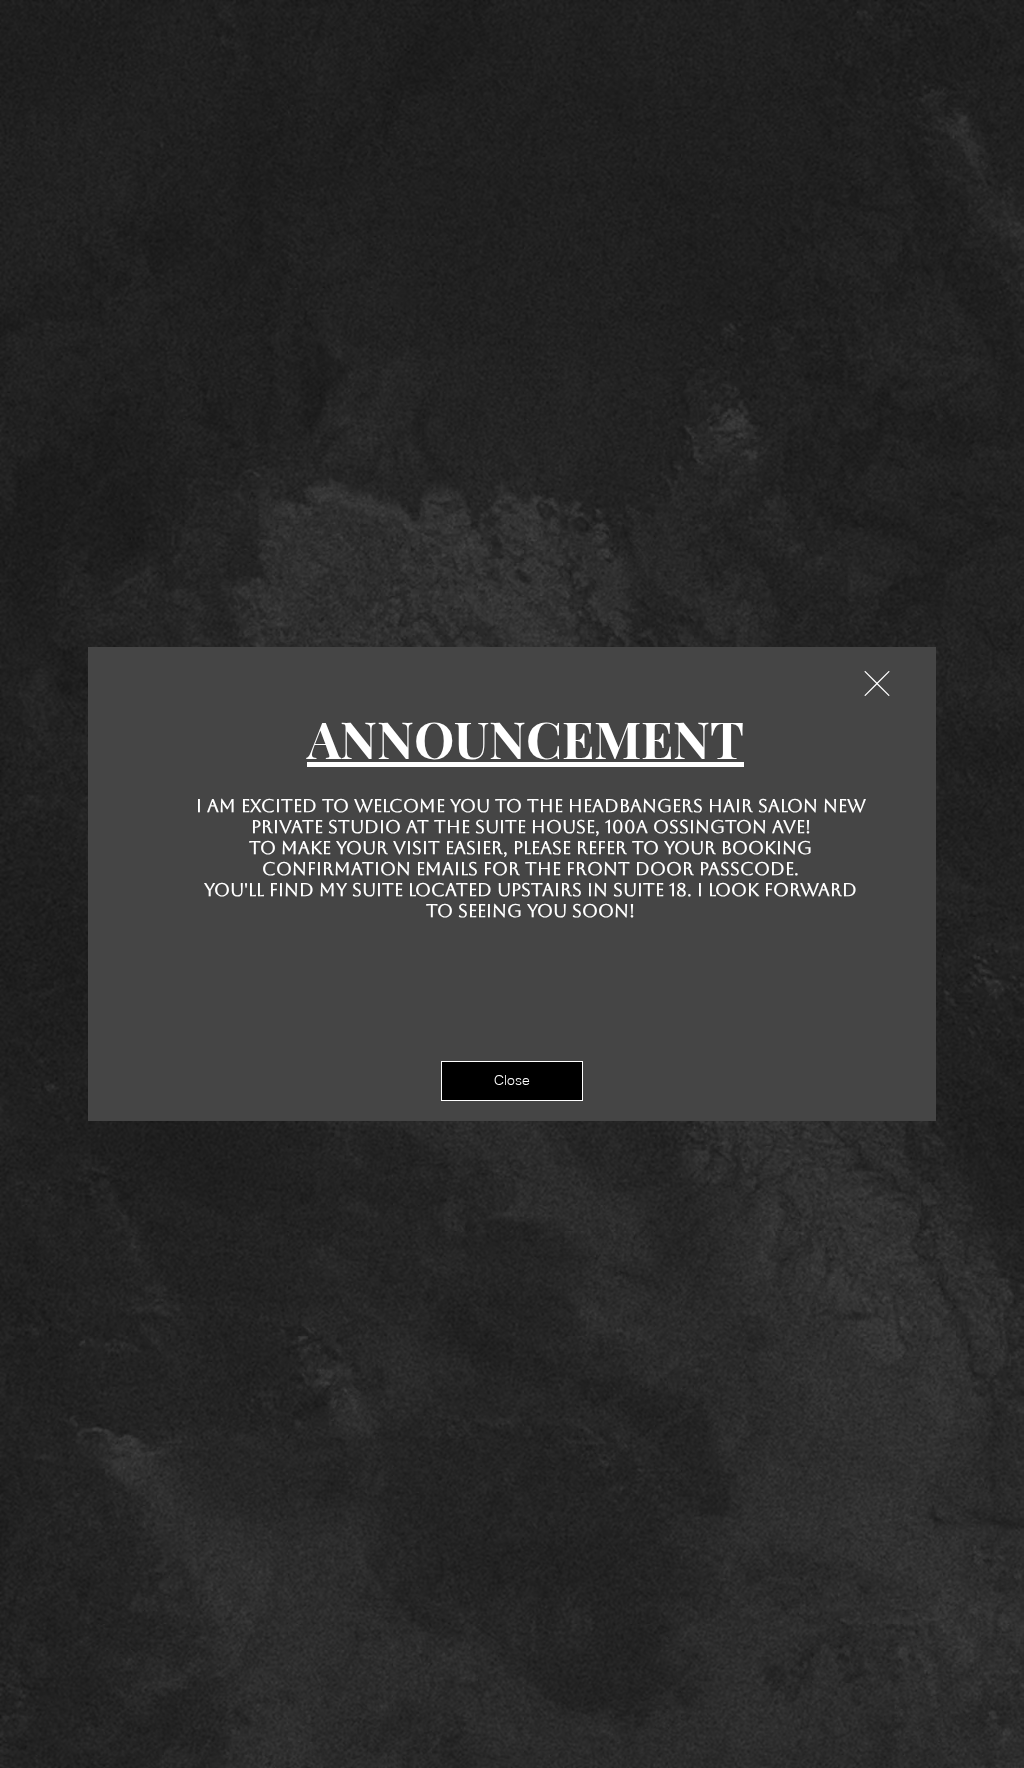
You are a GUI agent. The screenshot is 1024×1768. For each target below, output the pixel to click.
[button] (877, 683)
